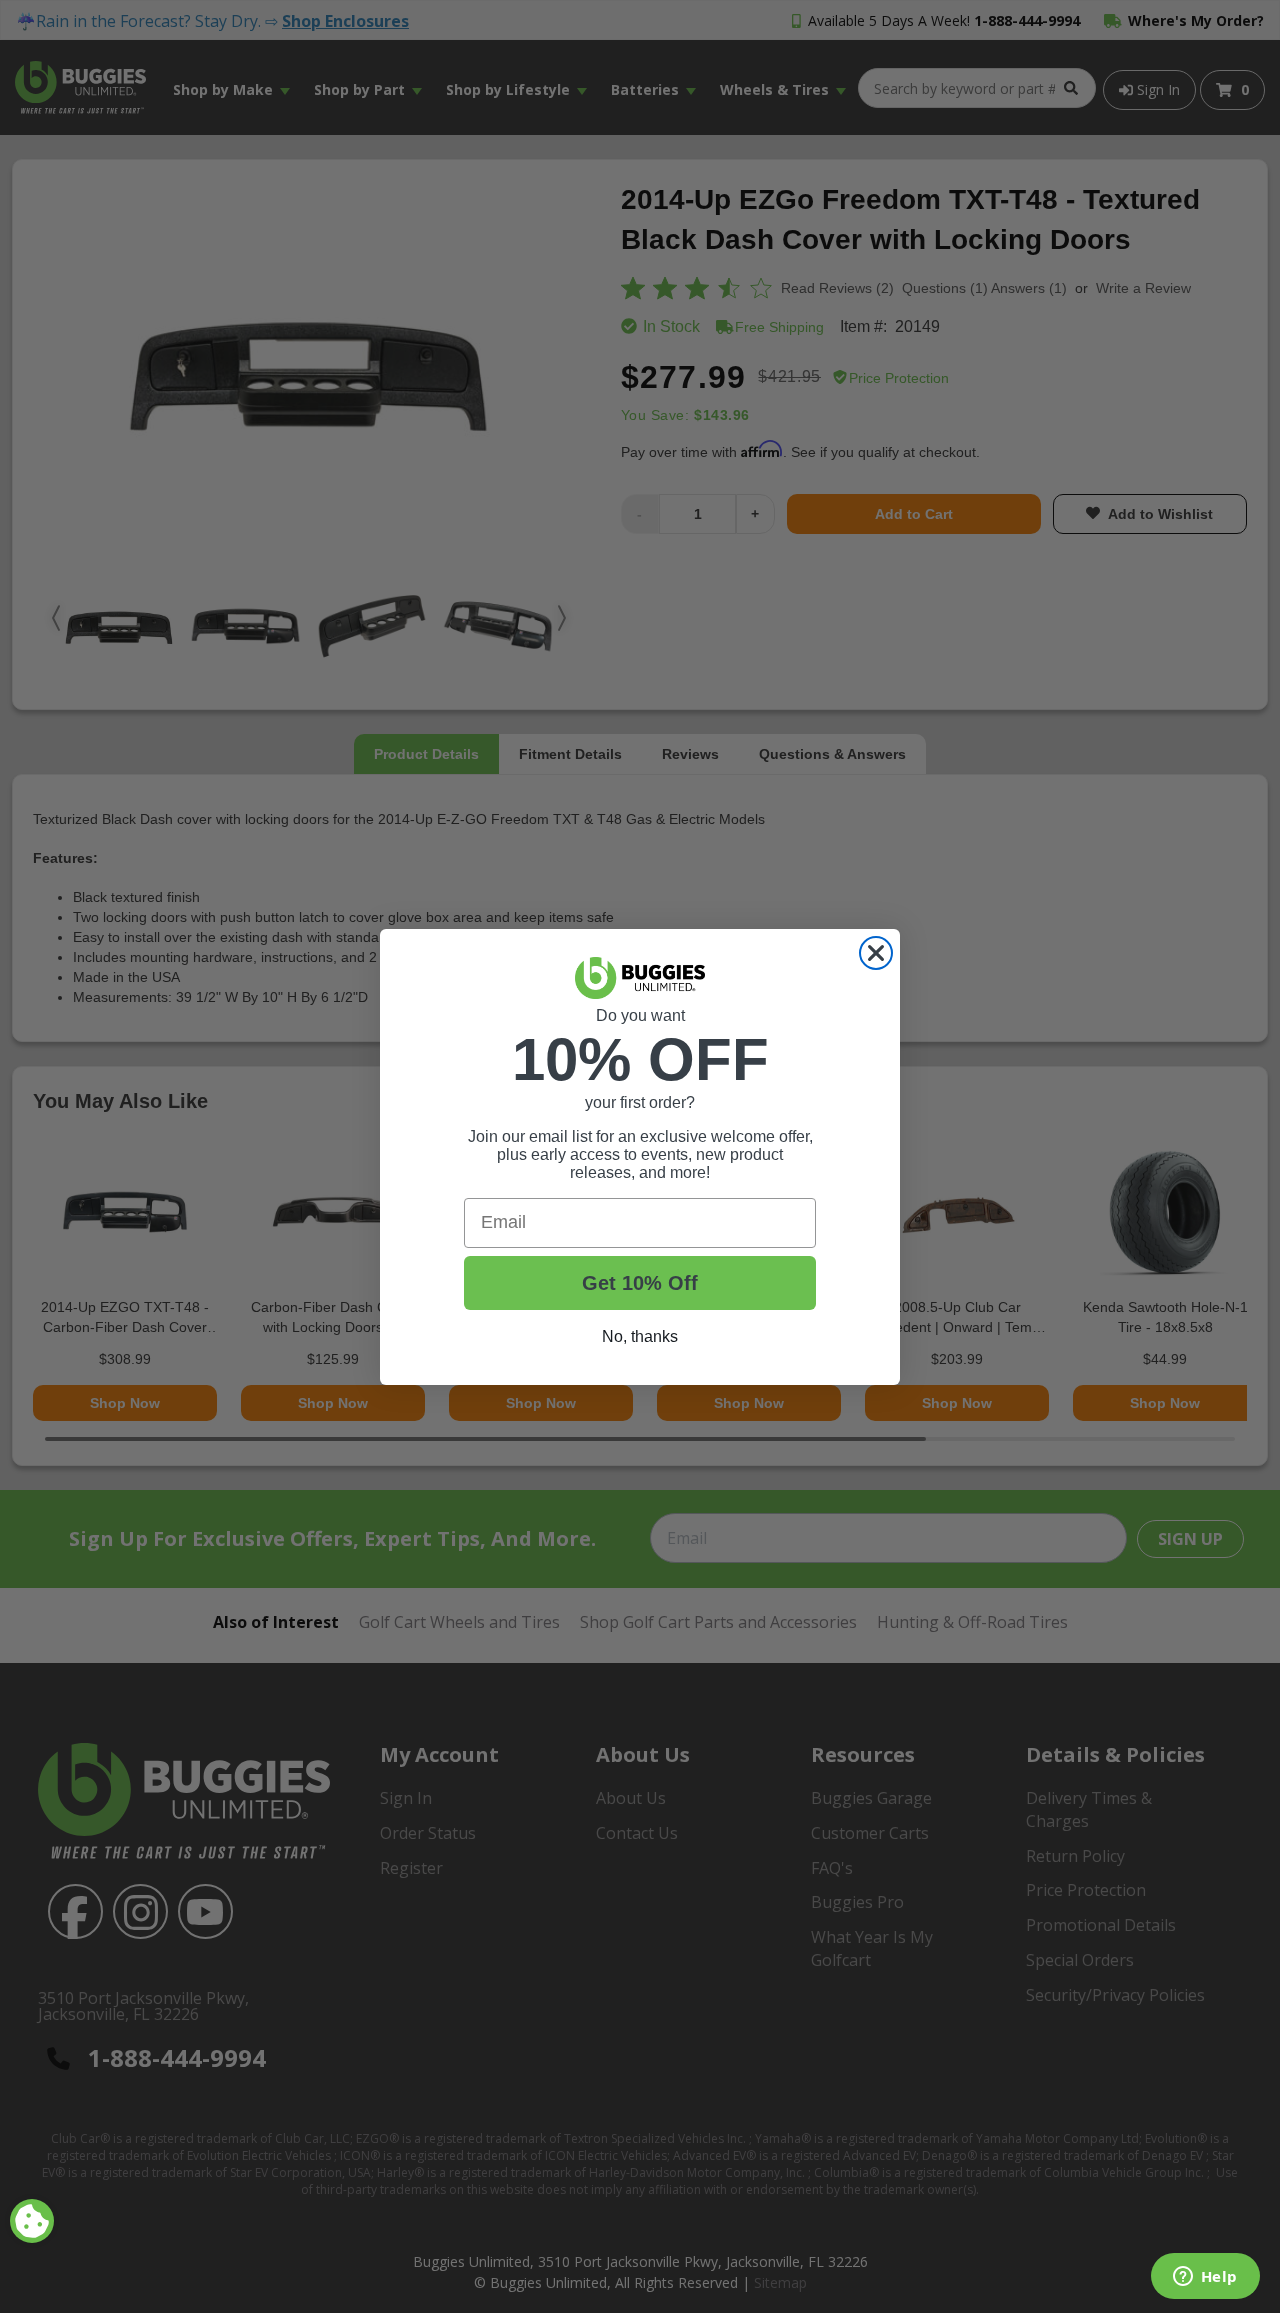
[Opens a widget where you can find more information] (1205, 2278)
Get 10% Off (640, 1283)
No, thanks (640, 1336)
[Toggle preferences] (32, 2221)
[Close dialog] (876, 953)
